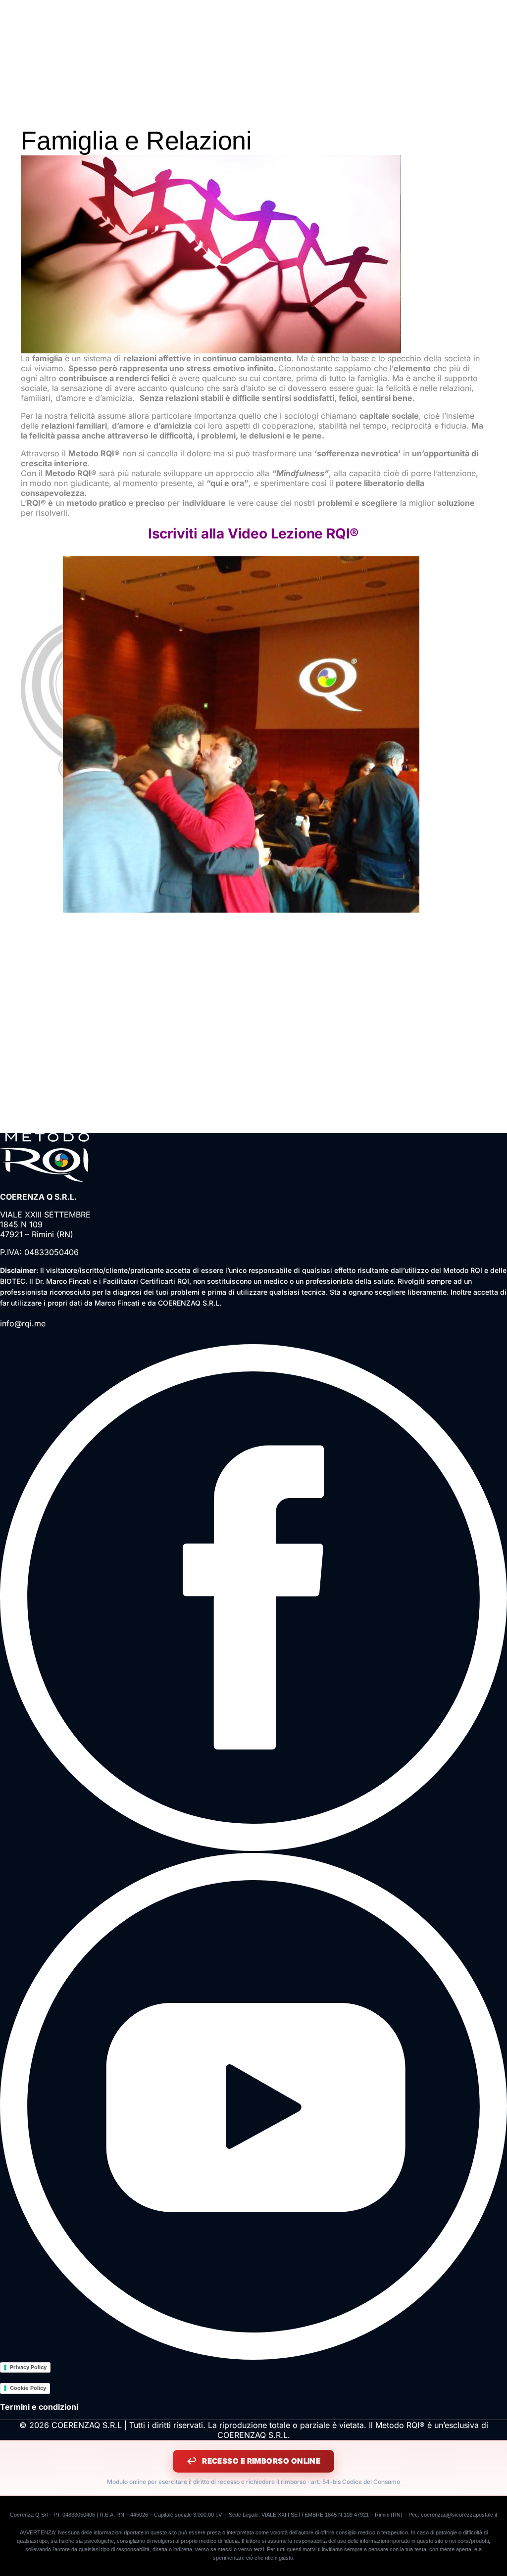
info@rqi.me (23, 1323)
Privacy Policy (28, 2367)
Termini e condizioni (39, 2407)
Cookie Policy (28, 2388)
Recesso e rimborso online (261, 2461)
